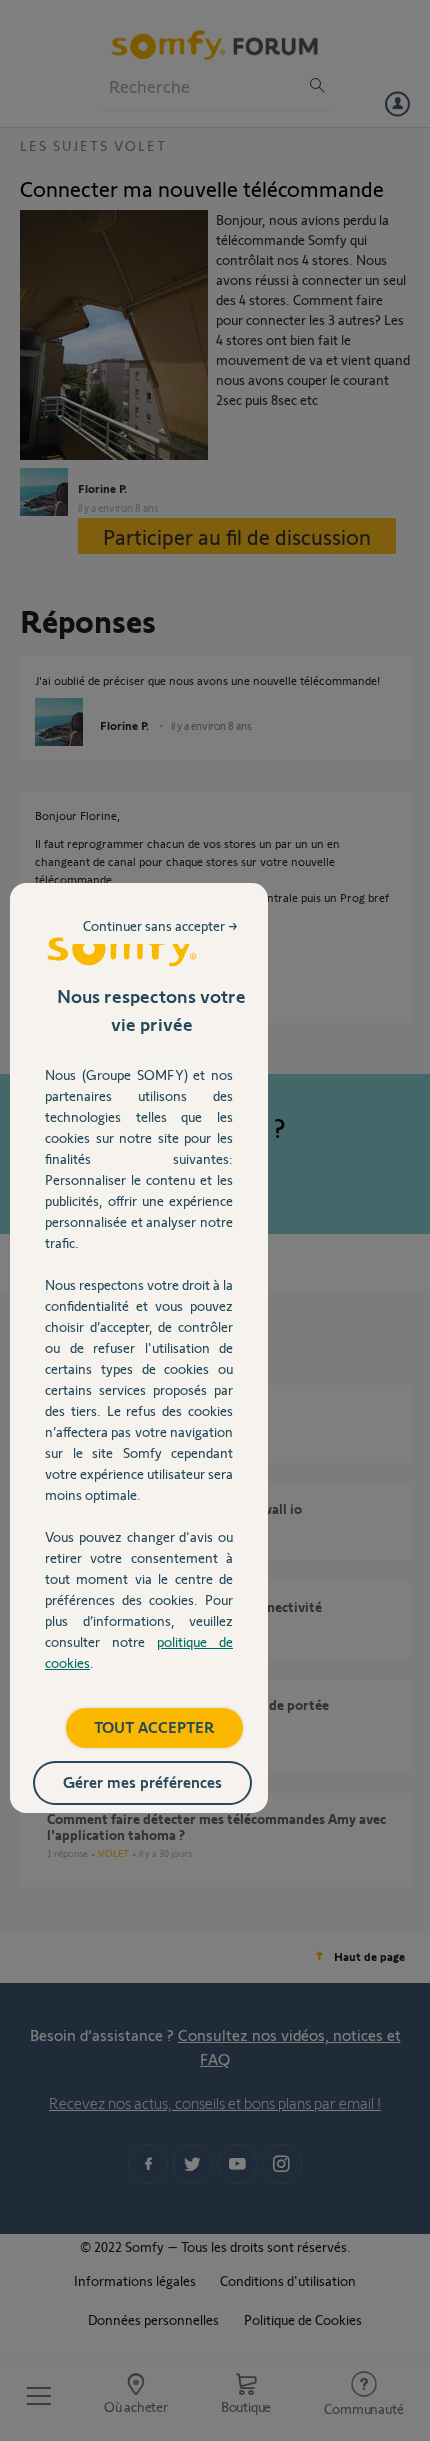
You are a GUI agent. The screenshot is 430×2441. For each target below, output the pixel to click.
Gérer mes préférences (142, 1781)
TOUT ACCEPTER (154, 1726)
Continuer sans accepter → (160, 925)
